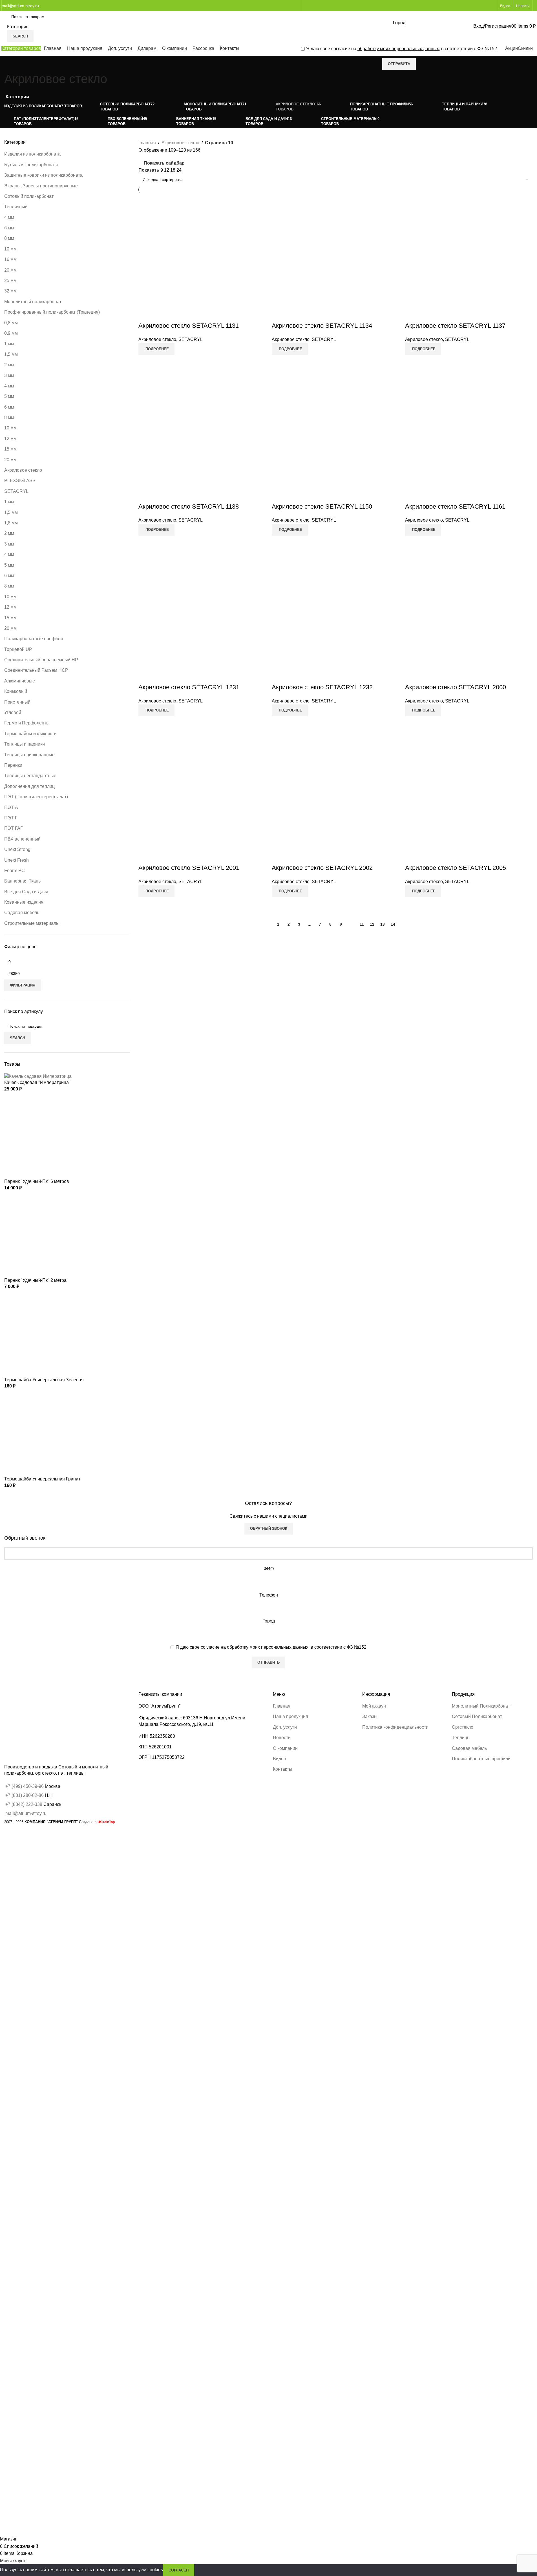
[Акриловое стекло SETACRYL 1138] (202, 439)
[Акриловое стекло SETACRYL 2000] (469, 619)
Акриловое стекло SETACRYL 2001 (189, 868)
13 (383, 924)
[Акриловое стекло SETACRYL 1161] (469, 439)
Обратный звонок (269, 1528)
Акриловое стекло (157, 339)
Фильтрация (23, 985)
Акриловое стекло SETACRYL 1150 (322, 506)
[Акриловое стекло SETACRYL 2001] (202, 800)
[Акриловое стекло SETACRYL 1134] (336, 258)
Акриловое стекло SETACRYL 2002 (322, 868)
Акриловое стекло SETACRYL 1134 (322, 326)
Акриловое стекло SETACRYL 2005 (456, 868)
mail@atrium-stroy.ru (20, 6)
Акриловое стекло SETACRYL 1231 (189, 687)
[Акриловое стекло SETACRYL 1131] (202, 258)
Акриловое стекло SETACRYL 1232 (322, 687)
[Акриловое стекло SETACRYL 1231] (202, 619)
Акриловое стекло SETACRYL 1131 (189, 326)
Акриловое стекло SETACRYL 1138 (189, 506)
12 (372, 924)
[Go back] (11, 63)
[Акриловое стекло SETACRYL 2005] (469, 800)
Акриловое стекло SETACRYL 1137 (455, 326)
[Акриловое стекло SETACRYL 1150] (336, 439)
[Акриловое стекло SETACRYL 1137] (469, 258)
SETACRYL (191, 339)
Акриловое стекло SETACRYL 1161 (455, 506)
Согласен (179, 2570)
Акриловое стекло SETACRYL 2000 (456, 687)
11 (362, 924)
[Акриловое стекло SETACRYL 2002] (336, 800)
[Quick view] (145, 362)
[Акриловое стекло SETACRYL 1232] (336, 619)
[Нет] (530, 1291)
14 (393, 924)
